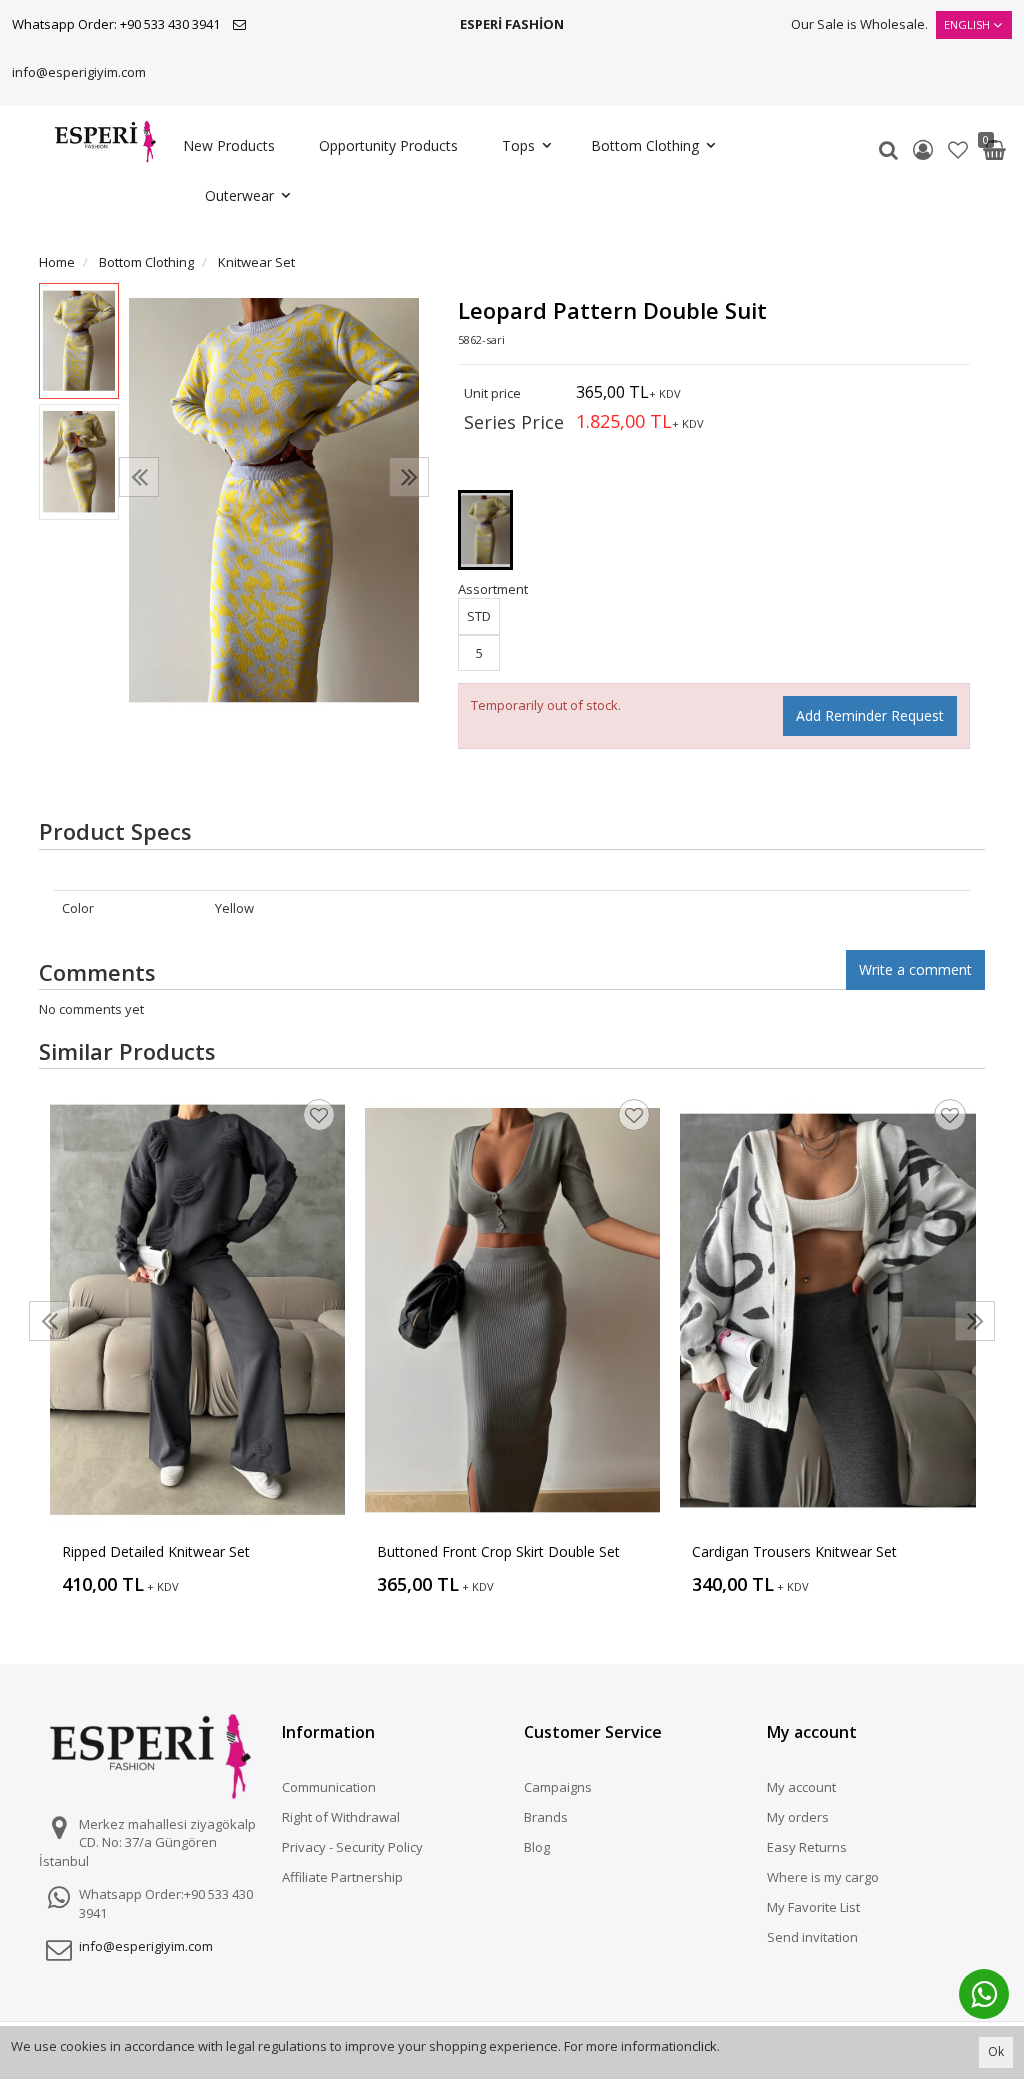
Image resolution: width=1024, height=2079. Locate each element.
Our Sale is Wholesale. (859, 24)
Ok (996, 2051)
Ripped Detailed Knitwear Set (156, 1551)
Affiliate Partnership (342, 1877)
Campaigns (558, 1787)
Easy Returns (807, 1847)
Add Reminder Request (870, 715)
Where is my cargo (823, 1877)
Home (57, 262)
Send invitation (812, 1937)
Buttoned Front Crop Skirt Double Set (498, 1551)
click (704, 2046)
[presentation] (139, 477)
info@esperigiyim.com (79, 72)
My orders (798, 1817)
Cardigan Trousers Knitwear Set (794, 1551)
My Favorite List (813, 1907)
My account (801, 1787)
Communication (329, 1787)
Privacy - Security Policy (352, 1847)
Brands (546, 1817)
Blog (537, 1847)
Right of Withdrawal (341, 1817)
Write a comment (915, 969)
